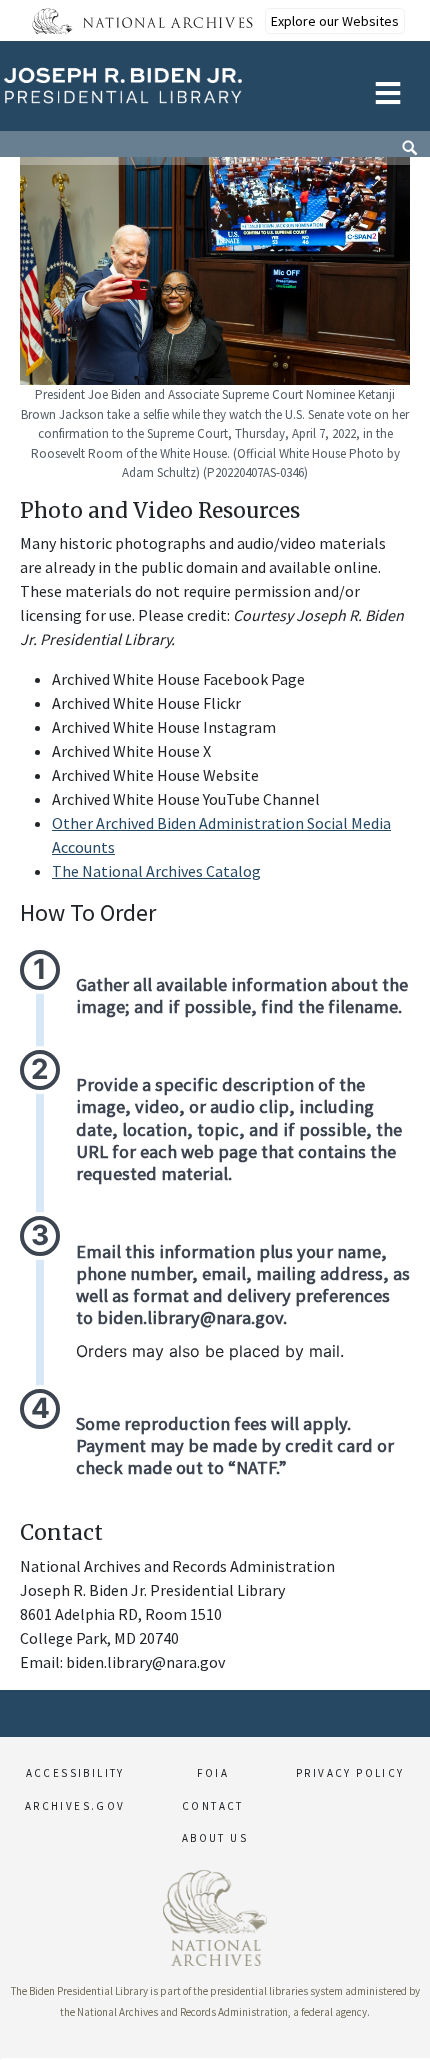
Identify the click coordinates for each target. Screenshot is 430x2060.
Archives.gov (75, 1806)
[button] (1, 2059)
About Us (215, 1838)
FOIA (213, 1773)
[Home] (147, 86)
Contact (213, 1806)
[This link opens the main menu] (388, 90)
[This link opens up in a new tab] (215, 1916)
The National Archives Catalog (156, 871)
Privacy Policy (350, 1773)
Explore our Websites (335, 21)
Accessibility (75, 1773)
